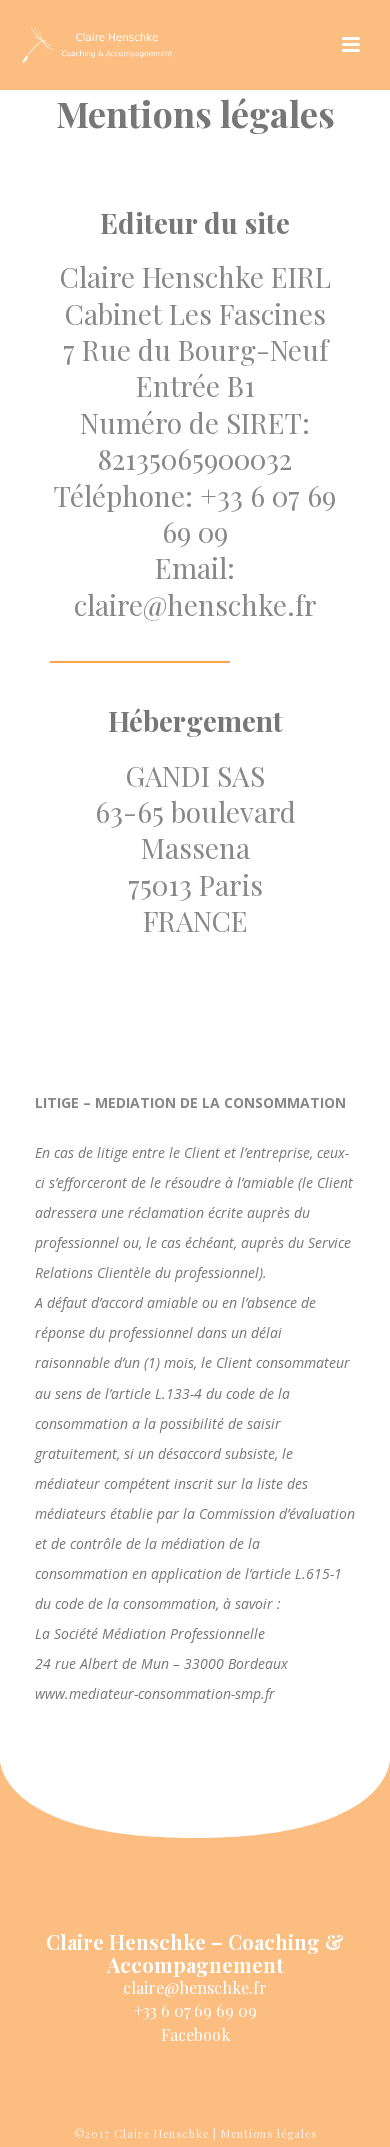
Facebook (195, 2034)
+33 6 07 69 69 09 (195, 2010)
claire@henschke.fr (195, 1987)
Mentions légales (269, 2133)
